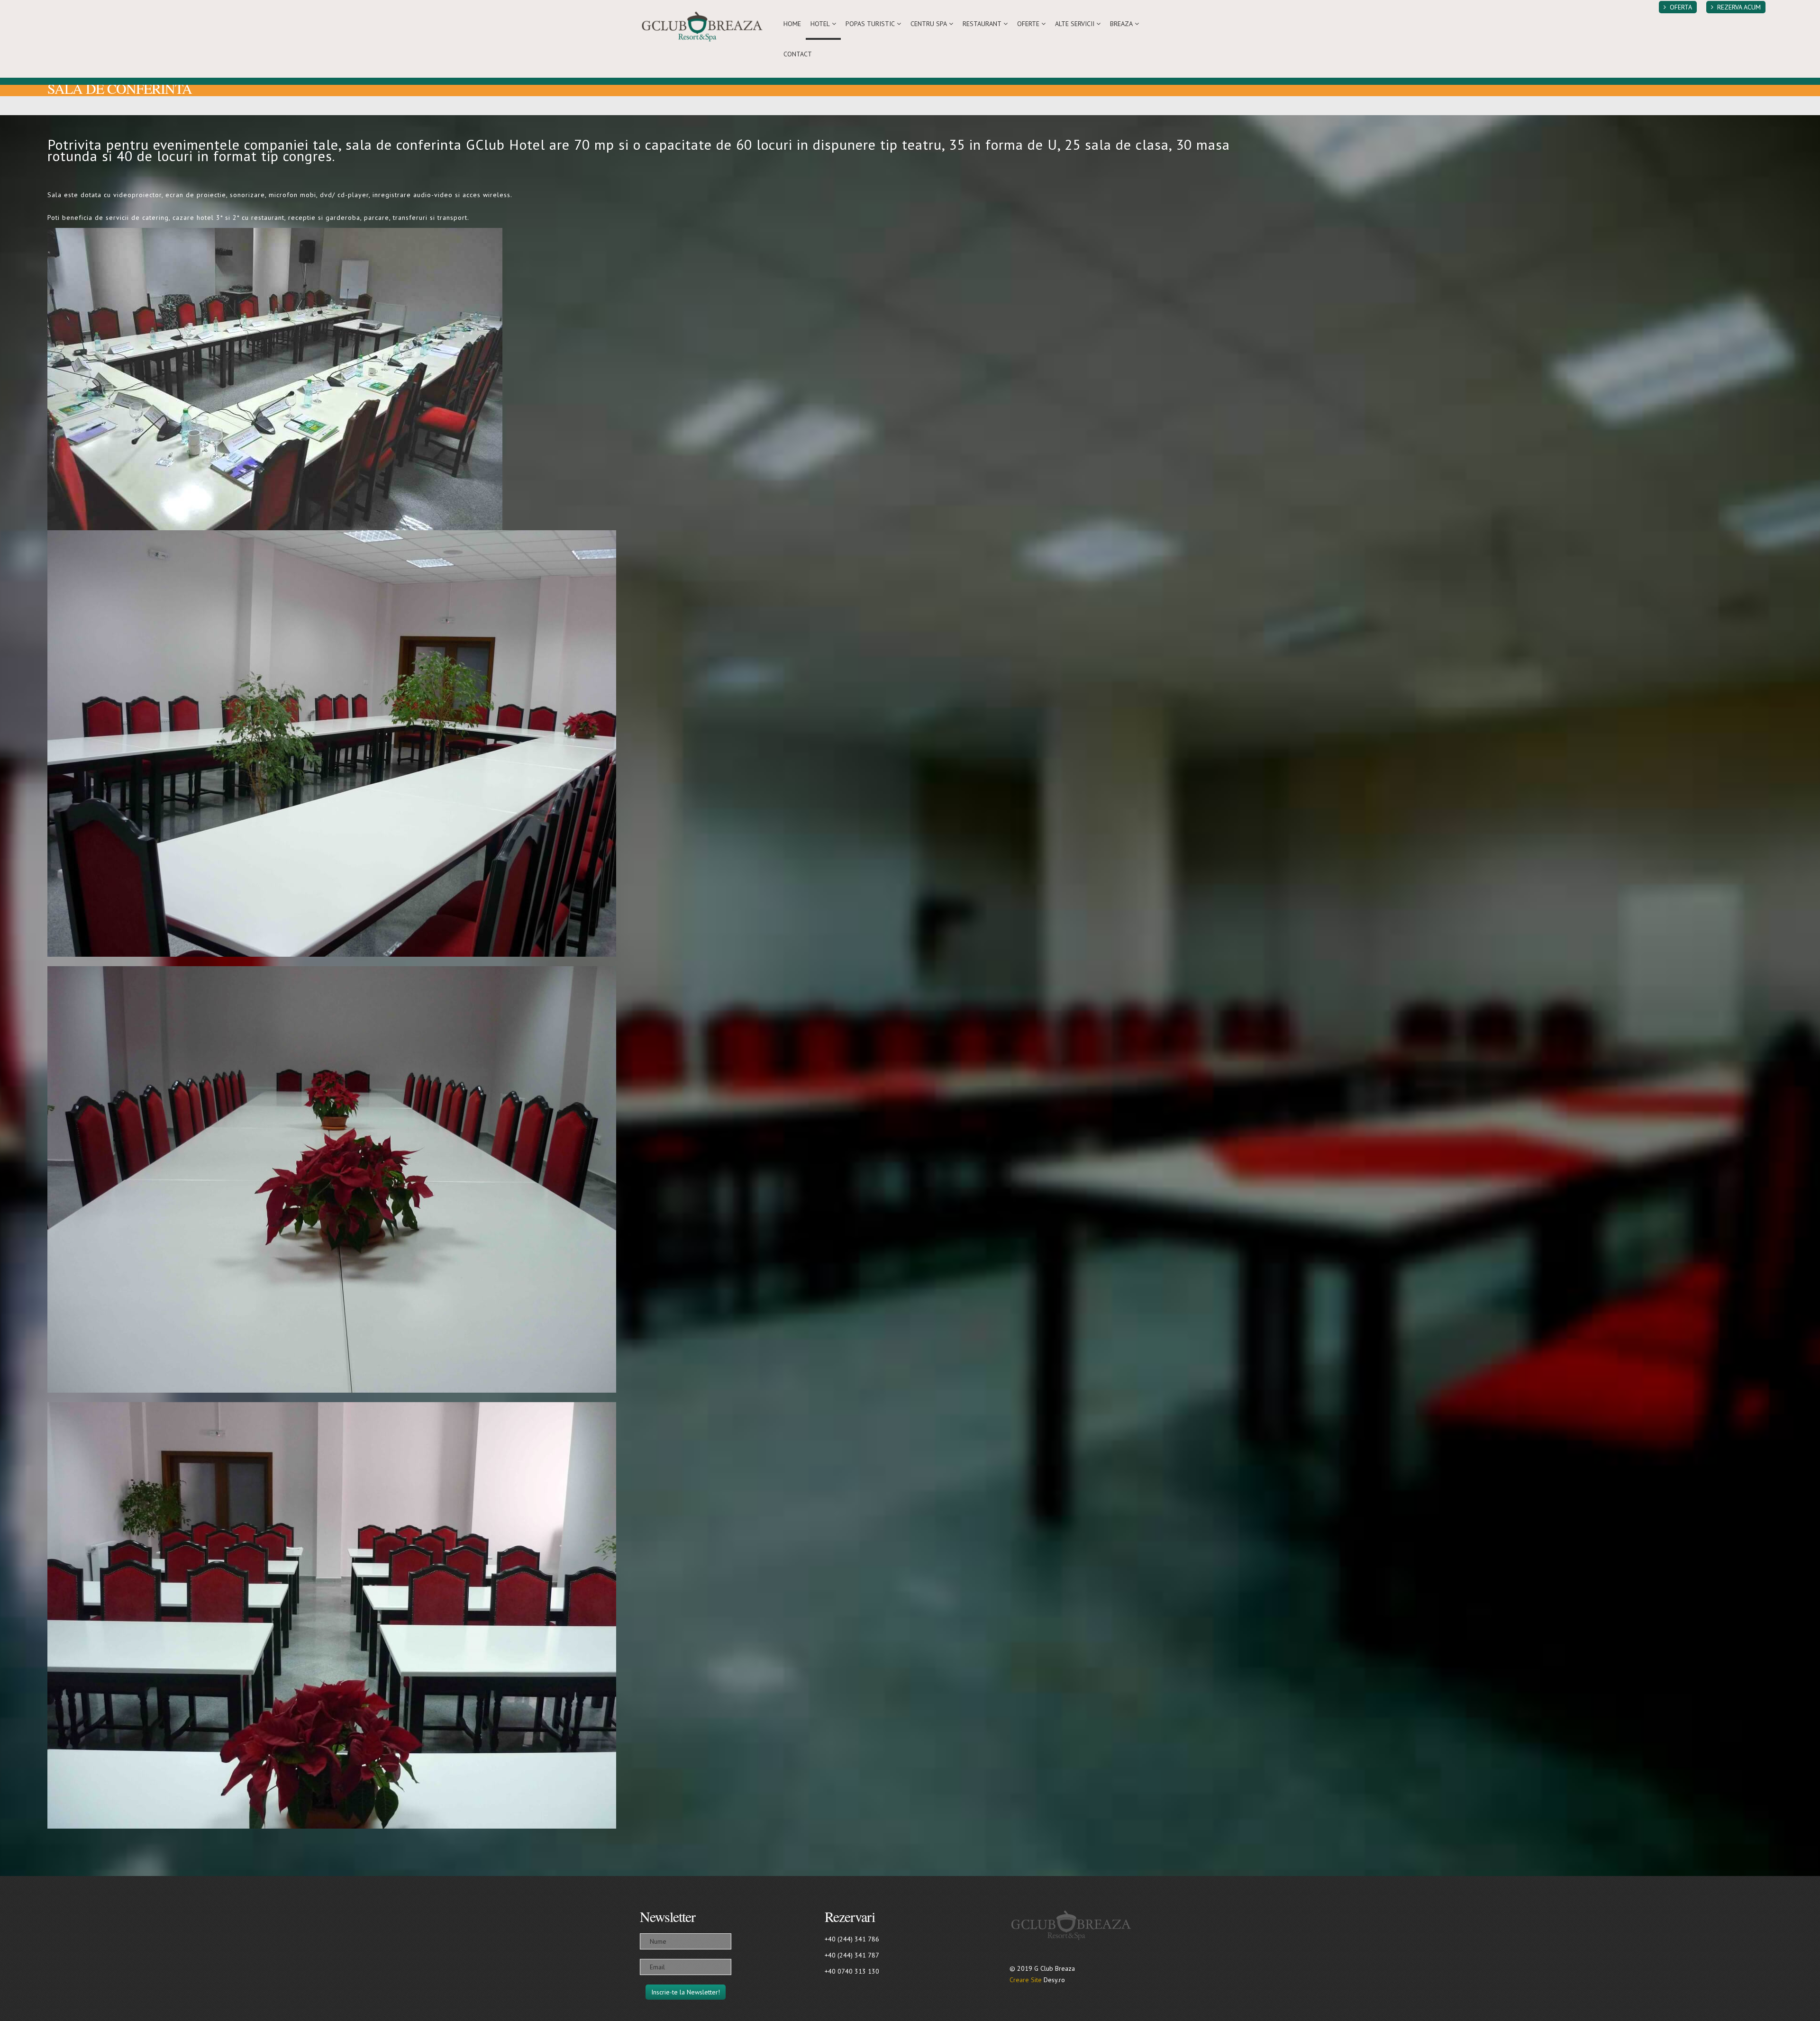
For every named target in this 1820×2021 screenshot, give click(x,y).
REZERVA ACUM (1739, 7)
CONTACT (798, 54)
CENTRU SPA (929, 24)
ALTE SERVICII (1075, 24)
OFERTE (1028, 24)
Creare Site (1026, 1980)
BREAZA (1121, 24)
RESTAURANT (982, 24)
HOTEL (820, 24)
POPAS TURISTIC (870, 24)
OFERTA (1681, 7)
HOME (792, 24)
